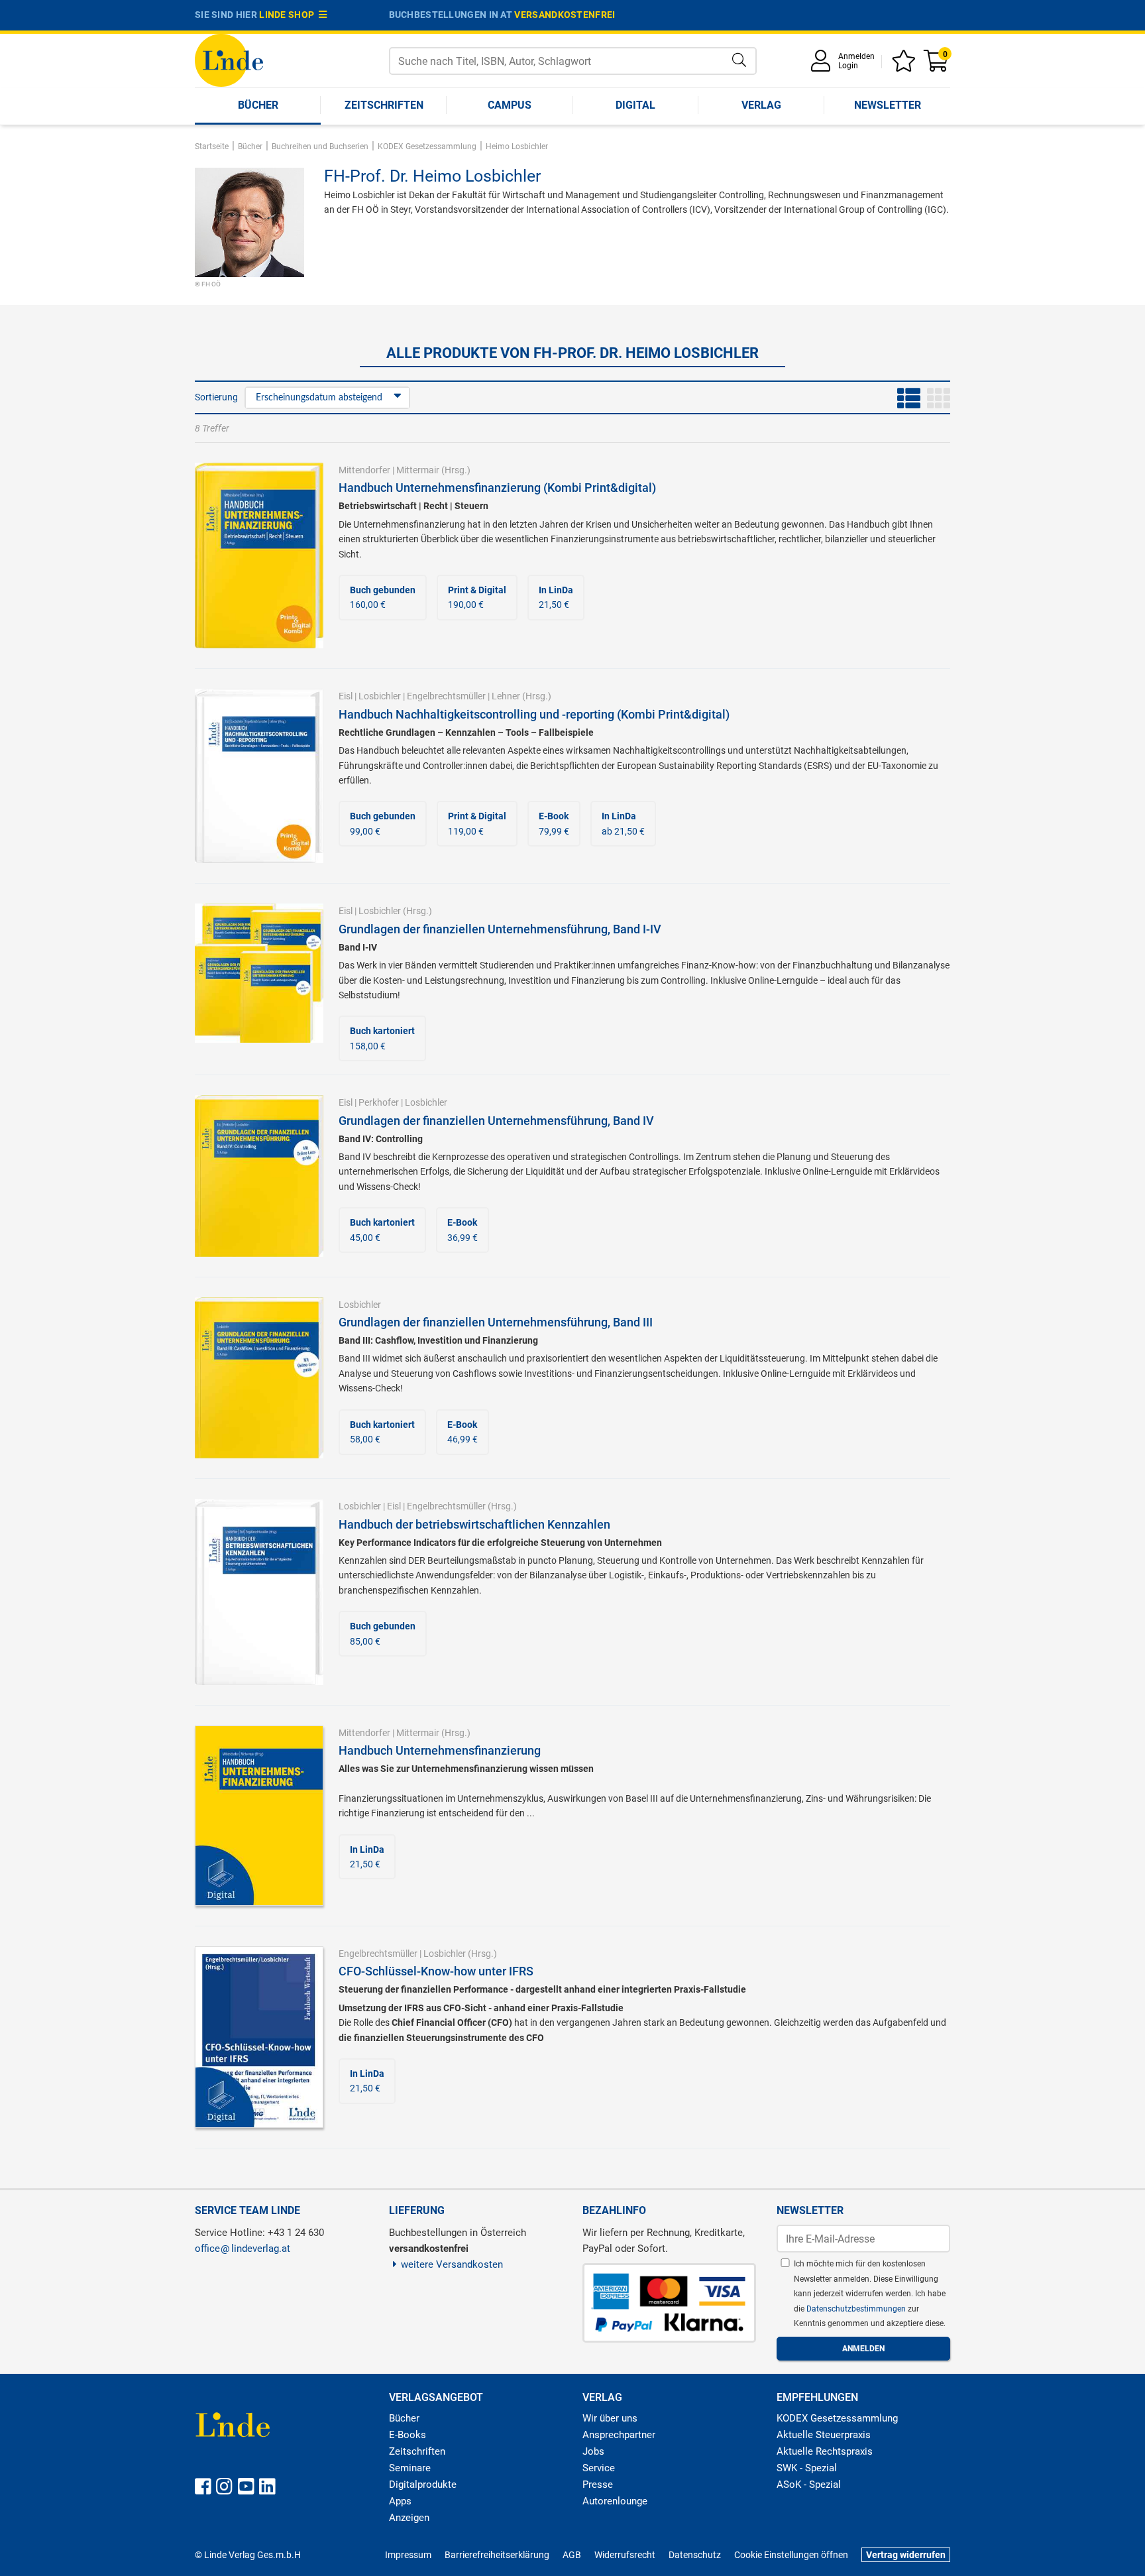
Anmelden (856, 56)
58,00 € (382, 1432)
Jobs (593, 2451)
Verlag (761, 105)
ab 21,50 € (623, 823)
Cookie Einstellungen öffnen (791, 2555)
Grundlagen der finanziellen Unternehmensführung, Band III (496, 1322)
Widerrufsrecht (625, 2555)
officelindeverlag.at (243, 2249)
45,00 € (382, 1230)
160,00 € (383, 597)
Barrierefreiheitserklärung (497, 2555)
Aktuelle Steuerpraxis (824, 2435)
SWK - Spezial (807, 2468)
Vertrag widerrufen (906, 2555)
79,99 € (554, 823)
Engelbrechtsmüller (446, 696)
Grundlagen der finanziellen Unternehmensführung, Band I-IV (500, 929)
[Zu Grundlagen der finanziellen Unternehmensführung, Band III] (259, 1377)
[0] (937, 65)
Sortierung (216, 397)
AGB (572, 2555)
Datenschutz (695, 2555)
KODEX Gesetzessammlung (837, 2418)
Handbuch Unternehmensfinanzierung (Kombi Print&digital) (497, 488)
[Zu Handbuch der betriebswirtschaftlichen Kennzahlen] (259, 1591)
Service (599, 2468)
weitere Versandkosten (452, 2264)
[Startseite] (229, 59)
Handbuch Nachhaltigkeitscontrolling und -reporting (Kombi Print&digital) (534, 714)
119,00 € (477, 823)
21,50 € (556, 597)
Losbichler (380, 696)
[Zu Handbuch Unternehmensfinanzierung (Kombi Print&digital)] (259, 555)
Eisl (346, 696)
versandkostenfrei (565, 15)
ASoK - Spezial (809, 2485)
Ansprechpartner (619, 2435)
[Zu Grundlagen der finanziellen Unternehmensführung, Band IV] (259, 1175)
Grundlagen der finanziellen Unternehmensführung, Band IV (496, 1121)
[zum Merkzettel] (906, 65)
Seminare (410, 2468)
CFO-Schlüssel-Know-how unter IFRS (436, 1971)
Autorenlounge (615, 2501)
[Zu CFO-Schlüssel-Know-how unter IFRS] (259, 2036)
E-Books (408, 2435)
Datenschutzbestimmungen (857, 2309)
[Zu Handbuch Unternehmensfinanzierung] (259, 1814)
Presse (598, 2485)
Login (848, 66)
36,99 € (463, 1230)
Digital (635, 105)
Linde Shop (289, 15)
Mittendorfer (364, 470)
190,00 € (477, 597)
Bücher (258, 105)
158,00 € (382, 1038)
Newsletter (888, 105)
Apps (400, 2501)
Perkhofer (379, 1102)
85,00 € (383, 1633)
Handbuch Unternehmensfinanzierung (440, 1750)
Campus (510, 105)
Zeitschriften (384, 105)
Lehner (506, 696)
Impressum (408, 2555)
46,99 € (463, 1432)
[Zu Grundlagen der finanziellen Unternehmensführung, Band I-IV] (259, 972)
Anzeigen (409, 2518)
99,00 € (383, 823)
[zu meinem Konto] (823, 65)
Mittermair (418, 470)
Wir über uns (610, 2418)
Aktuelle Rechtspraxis (825, 2451)
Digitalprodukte (423, 2485)
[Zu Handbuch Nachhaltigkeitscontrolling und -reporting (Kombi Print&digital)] (259, 776)
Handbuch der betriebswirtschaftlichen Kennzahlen (474, 1524)
